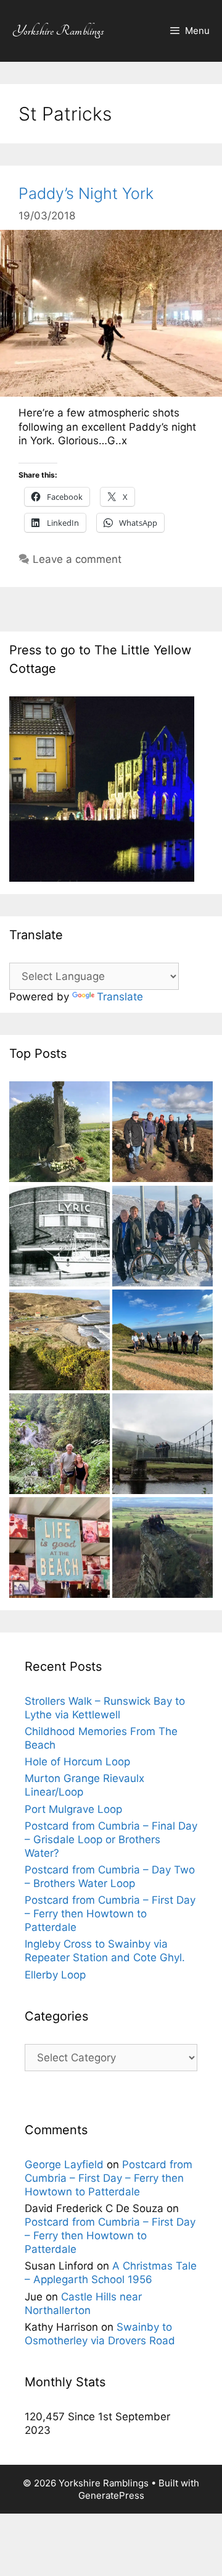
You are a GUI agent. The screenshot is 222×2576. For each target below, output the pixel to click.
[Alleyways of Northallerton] (60, 1238)
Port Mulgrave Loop (73, 1809)
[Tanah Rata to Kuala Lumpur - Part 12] (60, 1445)
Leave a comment (77, 559)
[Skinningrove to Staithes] (60, 1341)
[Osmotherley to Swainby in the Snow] (162, 1238)
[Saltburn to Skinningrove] (162, 1341)
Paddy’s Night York (86, 193)
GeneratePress (111, 2495)
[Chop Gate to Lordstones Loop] (162, 1133)
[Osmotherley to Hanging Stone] (162, 1549)
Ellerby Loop (55, 1975)
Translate (120, 997)
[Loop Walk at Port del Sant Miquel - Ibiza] (60, 1549)
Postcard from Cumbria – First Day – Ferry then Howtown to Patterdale (110, 1914)
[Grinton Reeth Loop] (162, 1445)
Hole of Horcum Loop (77, 1762)
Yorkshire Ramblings (58, 31)
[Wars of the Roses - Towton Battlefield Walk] (60, 1133)
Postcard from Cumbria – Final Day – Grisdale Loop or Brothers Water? (111, 1839)
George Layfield (64, 2164)
